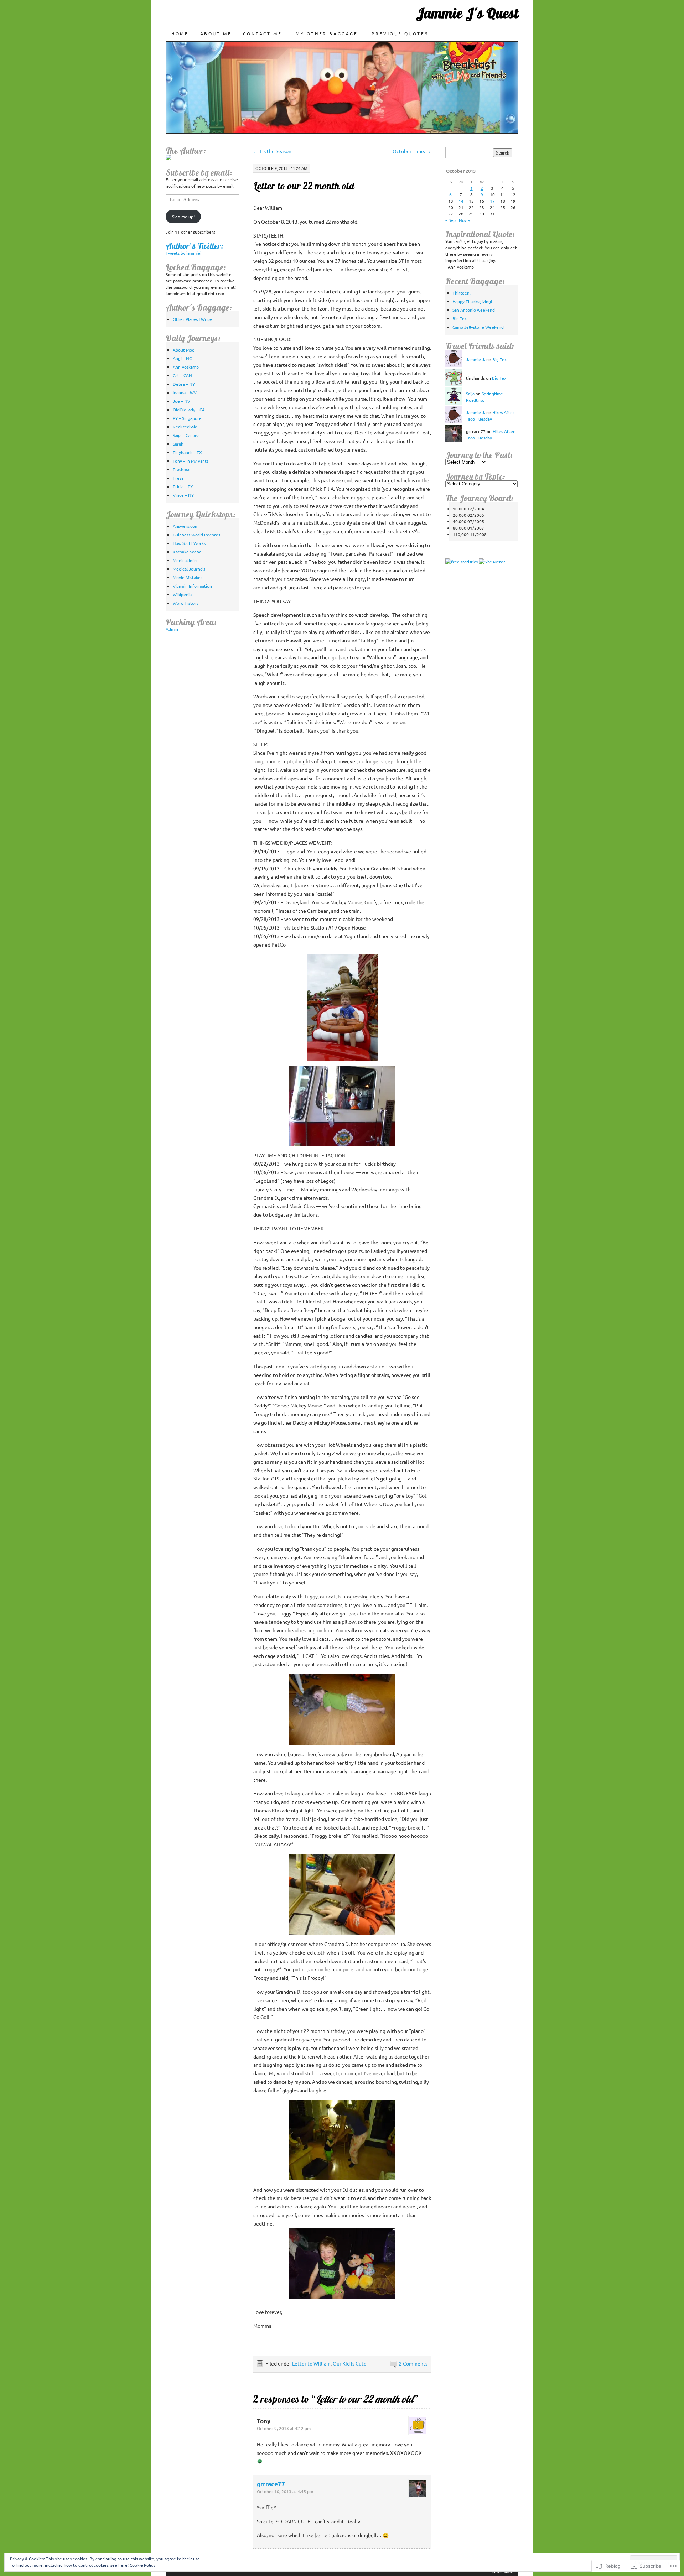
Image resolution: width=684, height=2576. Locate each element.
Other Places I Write (192, 319)
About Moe (184, 350)
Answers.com (186, 526)
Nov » (464, 220)
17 (492, 201)
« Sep (450, 220)
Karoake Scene (187, 552)
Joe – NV (182, 401)
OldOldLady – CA (189, 410)
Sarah (178, 444)
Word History (186, 603)
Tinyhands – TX (187, 452)
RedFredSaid (185, 427)
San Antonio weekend (474, 310)
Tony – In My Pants (191, 461)
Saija (470, 394)
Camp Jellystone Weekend (478, 327)
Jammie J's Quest (467, 13)
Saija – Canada (186, 435)
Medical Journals (189, 569)
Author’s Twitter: (195, 246)
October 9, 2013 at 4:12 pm (284, 2428)
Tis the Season (272, 151)
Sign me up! (183, 217)
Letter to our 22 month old (304, 186)
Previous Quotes (400, 33)
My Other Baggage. (328, 33)
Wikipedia (182, 594)
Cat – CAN (182, 375)
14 (461, 201)
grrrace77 (271, 2484)
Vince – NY (183, 495)
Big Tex (460, 318)
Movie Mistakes (188, 577)
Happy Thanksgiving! (472, 301)
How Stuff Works (189, 543)
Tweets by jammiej (183, 253)
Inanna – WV (185, 392)
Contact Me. (264, 33)
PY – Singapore (187, 418)
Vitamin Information (192, 586)
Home (180, 33)
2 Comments (413, 2363)
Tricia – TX (183, 486)
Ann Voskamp (186, 367)
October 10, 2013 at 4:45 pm (285, 2491)
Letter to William (311, 2363)
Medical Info (185, 560)
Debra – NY (184, 384)
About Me (216, 33)
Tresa (178, 478)
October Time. (412, 151)
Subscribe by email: (199, 172)
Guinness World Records (196, 535)
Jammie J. (476, 359)
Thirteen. (462, 293)
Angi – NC (182, 358)
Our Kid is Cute (350, 2363)
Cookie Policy (142, 2565)
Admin (172, 629)
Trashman (182, 469)
